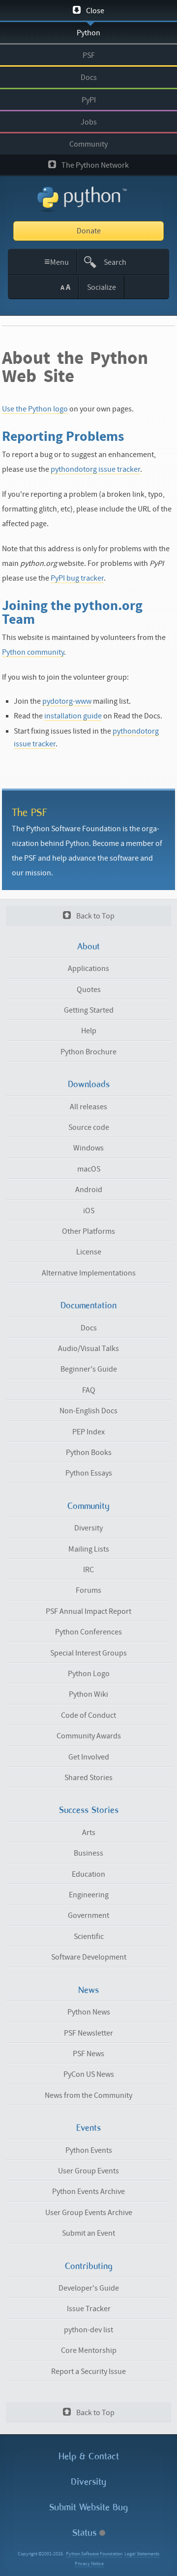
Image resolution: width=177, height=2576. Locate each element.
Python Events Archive (88, 2192)
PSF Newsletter (88, 2033)
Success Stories (89, 1810)
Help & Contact (89, 2456)
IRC (88, 1570)
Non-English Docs (88, 1411)
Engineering (89, 1895)
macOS (89, 1169)
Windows (88, 1148)
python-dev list (88, 2330)
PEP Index (88, 1432)
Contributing (89, 2266)
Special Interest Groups (88, 1653)
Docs (89, 77)
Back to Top (95, 916)
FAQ (89, 1390)
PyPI (89, 100)
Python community (33, 652)
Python (88, 33)
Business (88, 1853)
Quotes (89, 990)
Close (94, 11)
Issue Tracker (89, 2309)
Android (89, 1190)
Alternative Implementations (89, 1273)
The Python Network (94, 165)
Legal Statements (142, 2554)
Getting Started (89, 1010)
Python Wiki (88, 1694)
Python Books (89, 1453)
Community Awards (89, 1736)
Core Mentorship (89, 2350)
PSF (89, 55)
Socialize (102, 287)
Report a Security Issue (88, 2372)
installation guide (73, 716)
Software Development (89, 1957)
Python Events (89, 2150)
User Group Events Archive (89, 2213)
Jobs (89, 122)
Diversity (88, 1528)
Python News (89, 2012)
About (88, 946)
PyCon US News (89, 2074)
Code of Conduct (88, 1715)
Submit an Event (88, 2233)
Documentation (88, 1305)
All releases (88, 1107)
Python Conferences (88, 1632)
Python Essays (89, 1473)
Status (86, 2533)
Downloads (89, 1084)
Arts (89, 1833)
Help (89, 1031)
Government (88, 1915)
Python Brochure (88, 1052)
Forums (88, 1590)
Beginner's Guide (89, 1369)
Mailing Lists (89, 1549)
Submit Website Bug (88, 2507)
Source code (89, 1127)
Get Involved (89, 1757)
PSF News (88, 2054)
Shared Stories (88, 1778)
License (89, 1252)
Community (88, 144)
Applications (88, 969)
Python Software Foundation (94, 2554)
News (88, 1990)
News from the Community (88, 2095)
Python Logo (89, 1674)
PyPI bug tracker (77, 578)
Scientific (89, 1937)
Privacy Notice (89, 2564)
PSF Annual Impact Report (88, 1611)
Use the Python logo (35, 409)
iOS (89, 1211)
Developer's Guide (89, 2288)
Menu (57, 262)
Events (88, 2128)
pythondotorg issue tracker (95, 469)
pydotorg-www (67, 701)
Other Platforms (88, 1231)
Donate (89, 231)
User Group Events (88, 2171)
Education (88, 1874)
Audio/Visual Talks (88, 1349)
